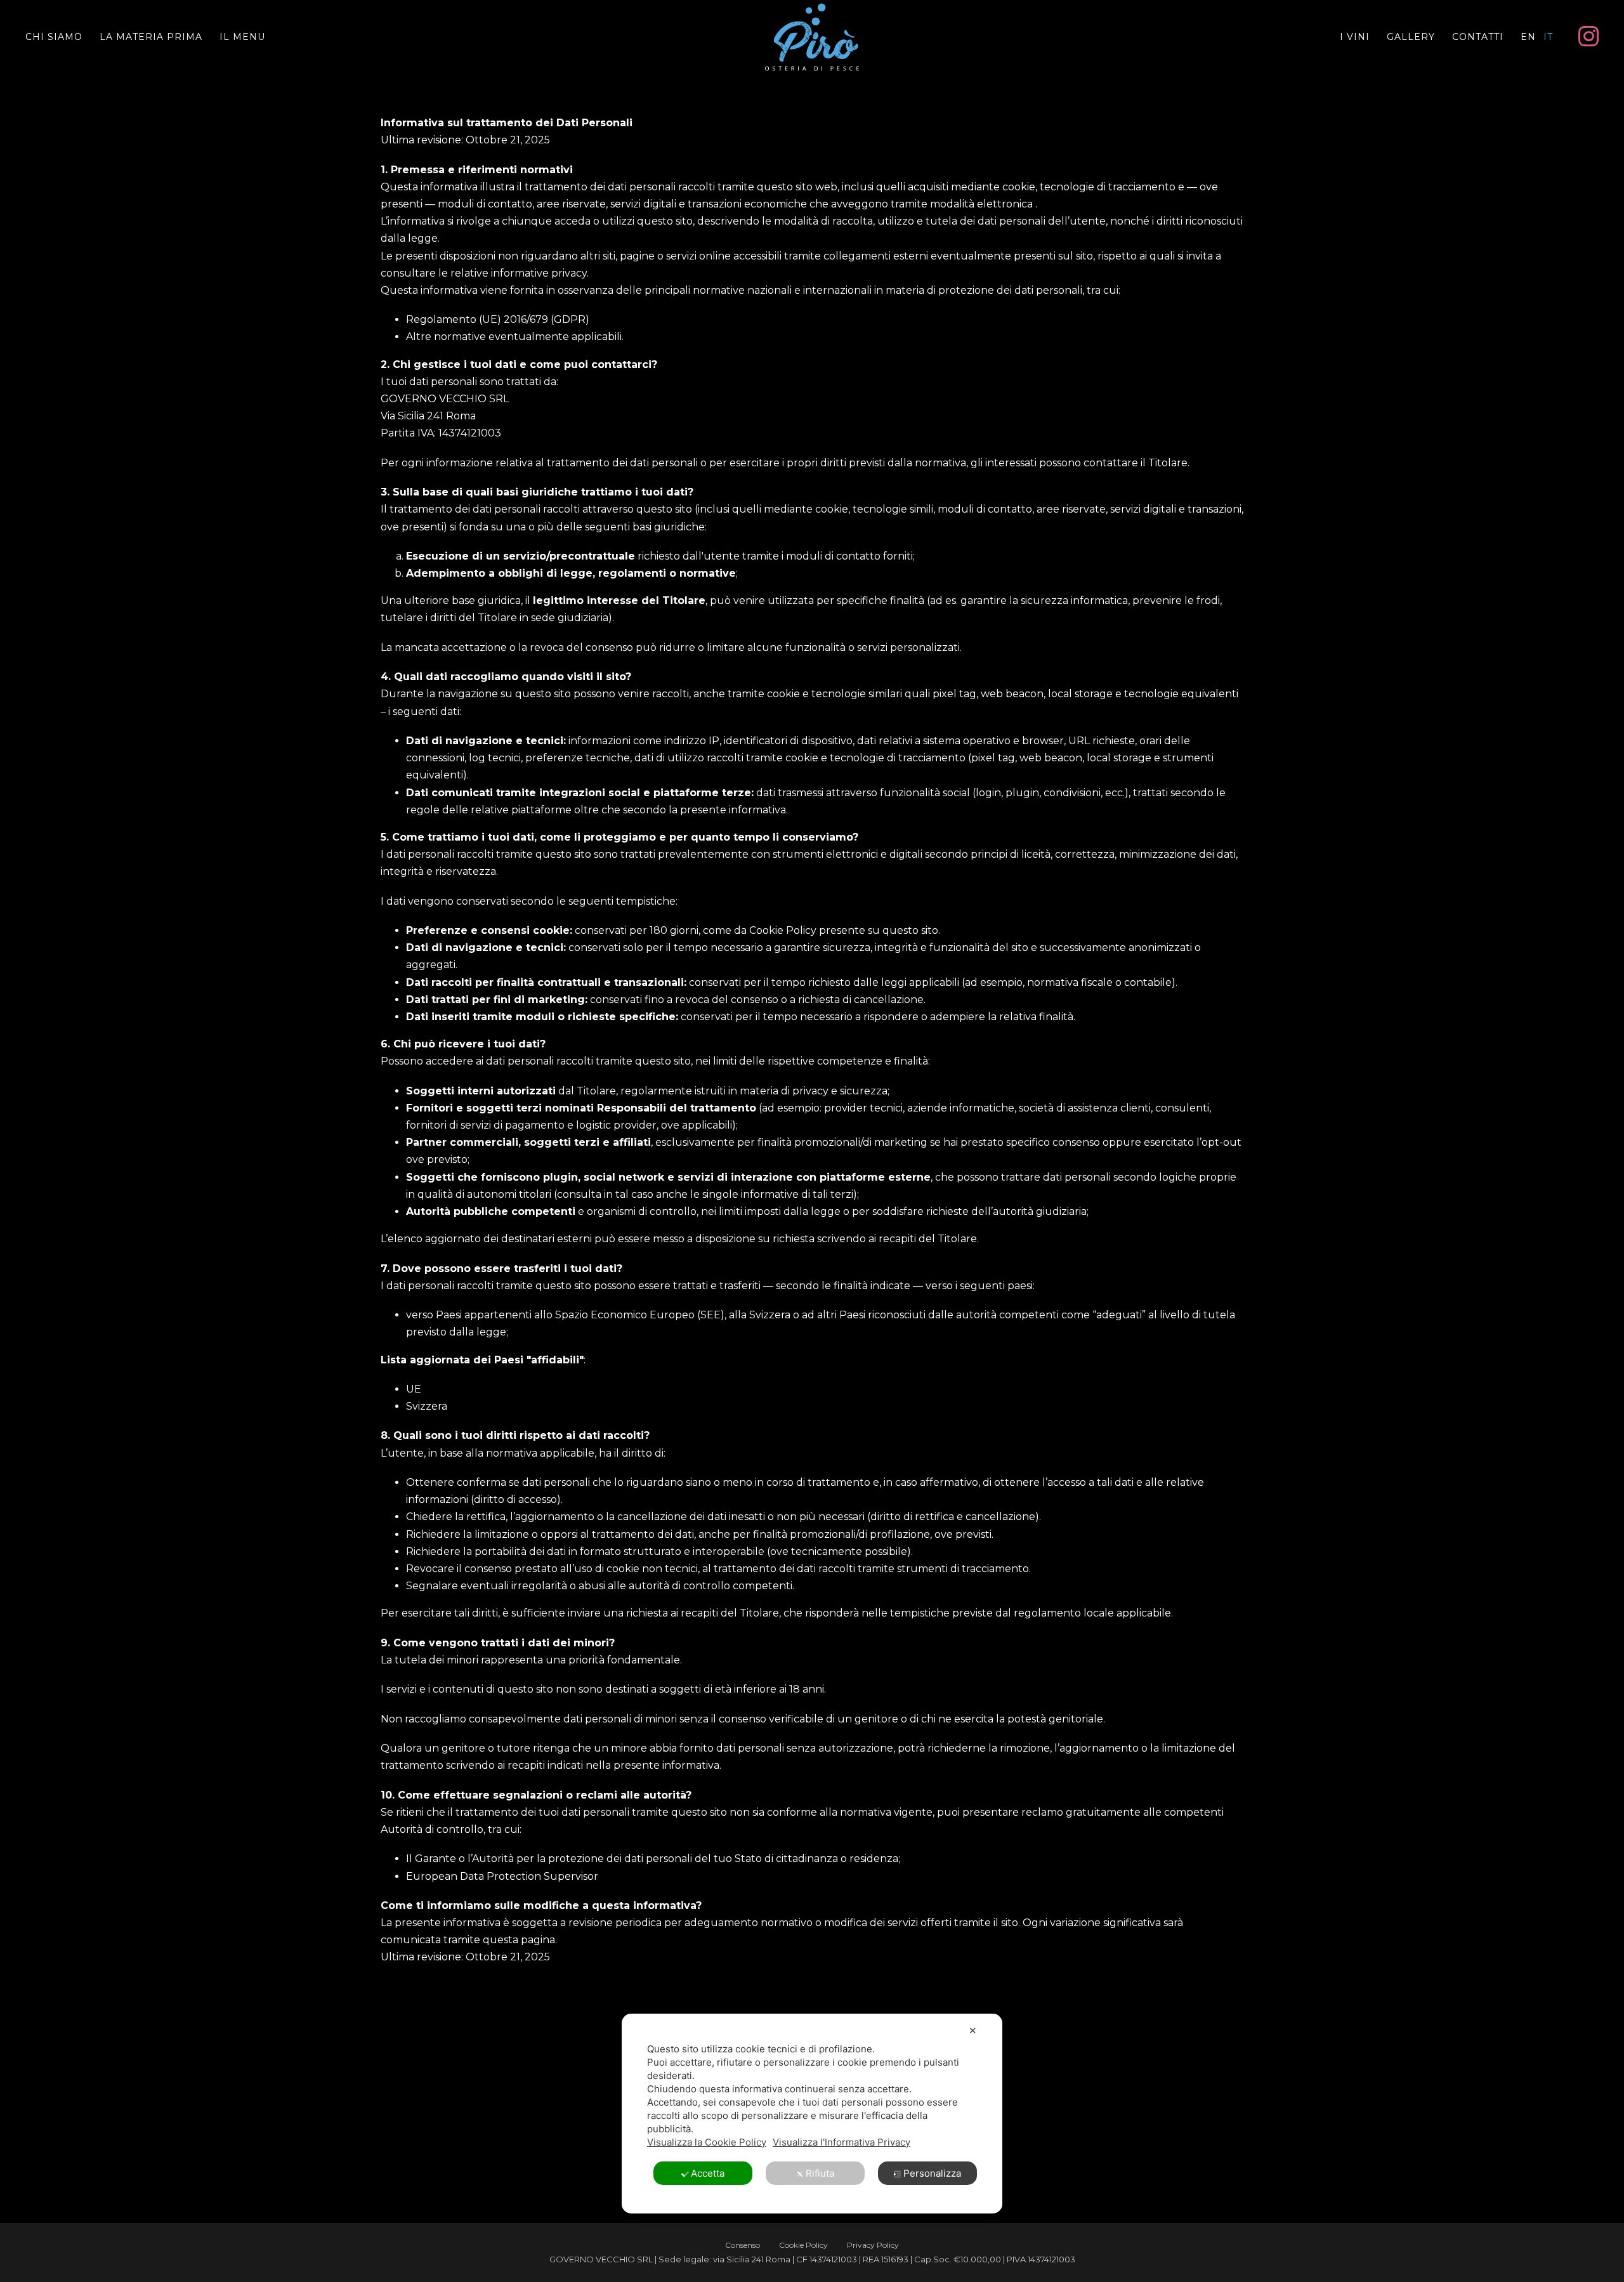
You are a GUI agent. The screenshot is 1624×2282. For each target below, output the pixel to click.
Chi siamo (54, 37)
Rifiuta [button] (820, 2173)
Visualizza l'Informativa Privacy (841, 2142)
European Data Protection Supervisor (502, 1876)
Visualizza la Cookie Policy (707, 2142)
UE (414, 1389)
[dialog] (812, 2114)
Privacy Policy (873, 2245)
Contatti (1478, 37)
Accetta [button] (708, 2173)
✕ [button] (973, 2030)
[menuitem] (1528, 37)
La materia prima (151, 37)
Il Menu (242, 37)
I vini (1355, 37)
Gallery (1411, 37)
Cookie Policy (803, 2245)
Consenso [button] (743, 2245)
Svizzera (427, 1406)
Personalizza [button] (932, 2173)
